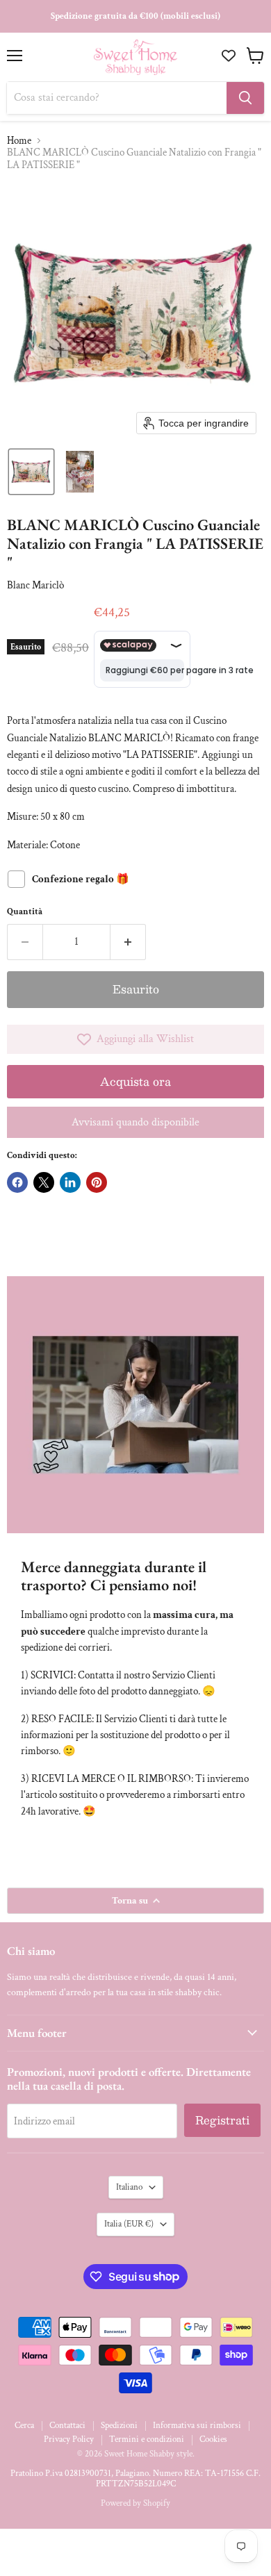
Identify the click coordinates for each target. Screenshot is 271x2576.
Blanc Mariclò (35, 585)
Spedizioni (119, 2426)
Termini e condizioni (147, 2439)
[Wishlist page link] (230, 56)
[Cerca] (245, 98)
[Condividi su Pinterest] (97, 1182)
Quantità (25, 912)
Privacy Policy (69, 2439)
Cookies (213, 2439)
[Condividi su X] (44, 1182)
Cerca (24, 2426)
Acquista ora (135, 1081)
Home (19, 141)
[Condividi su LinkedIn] (70, 1182)
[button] (31, 472)
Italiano (129, 2187)
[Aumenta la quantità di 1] (128, 942)
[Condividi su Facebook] (17, 1182)
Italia (129, 2224)
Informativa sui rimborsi (197, 2426)
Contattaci (67, 2426)
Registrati (222, 2120)
